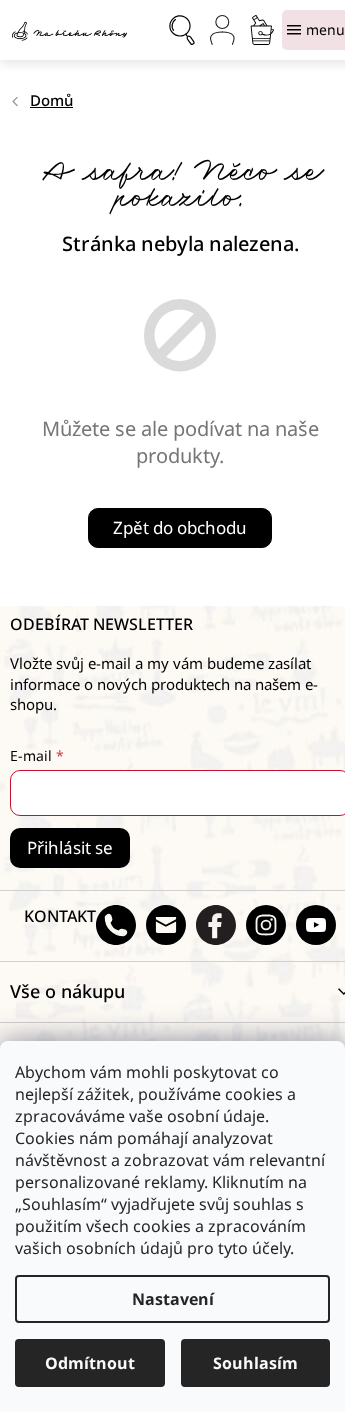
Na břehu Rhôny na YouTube (316, 925)
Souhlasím (255, 1363)
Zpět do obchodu (180, 527)
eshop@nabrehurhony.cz (166, 925)
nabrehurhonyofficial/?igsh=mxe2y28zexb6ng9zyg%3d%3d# (266, 925)
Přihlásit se (70, 847)
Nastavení (173, 1299)
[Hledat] (182, 30)
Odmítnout (90, 1363)
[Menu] (316, 30)
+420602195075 (116, 925)
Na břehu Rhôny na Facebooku (216, 925)
